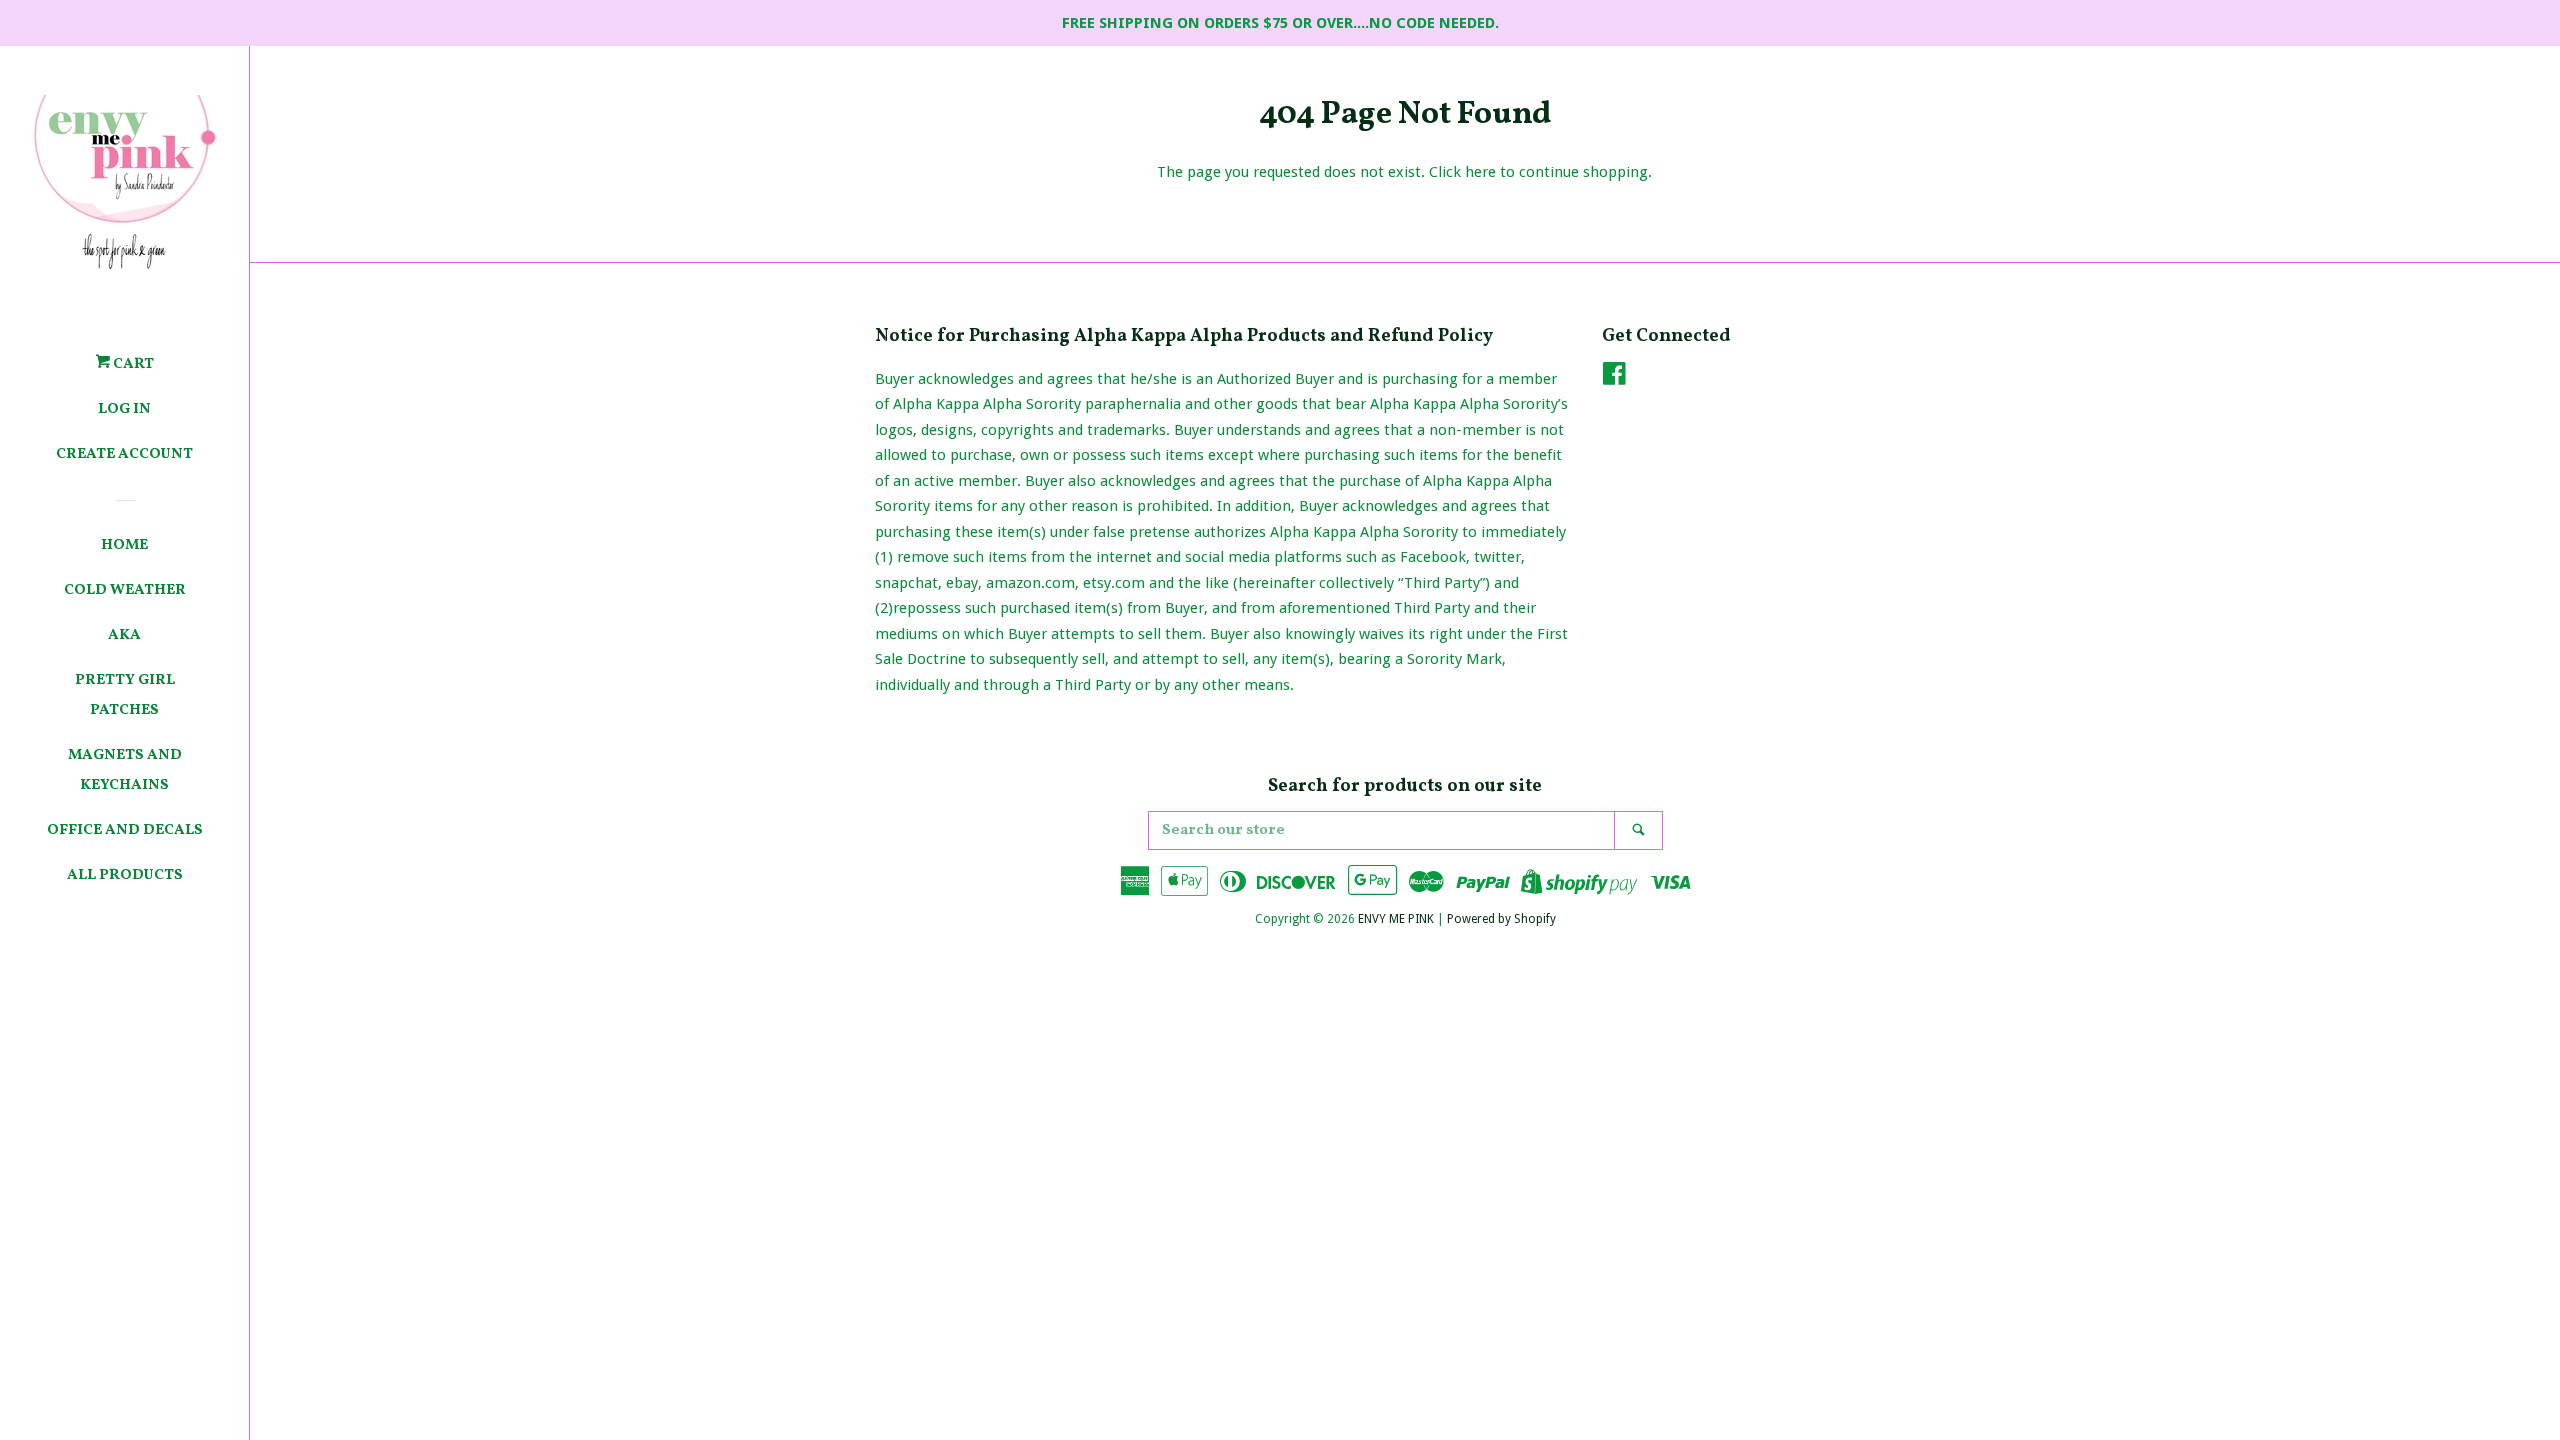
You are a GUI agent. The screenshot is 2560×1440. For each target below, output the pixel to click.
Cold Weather (125, 590)
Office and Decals (125, 830)
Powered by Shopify (1501, 919)
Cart (132, 364)
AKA (124, 635)
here (1480, 172)
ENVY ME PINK (1396, 919)
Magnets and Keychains (125, 770)
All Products (125, 875)
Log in (124, 409)
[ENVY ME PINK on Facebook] (1614, 378)
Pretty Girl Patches (125, 695)
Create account (124, 454)
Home (124, 545)
